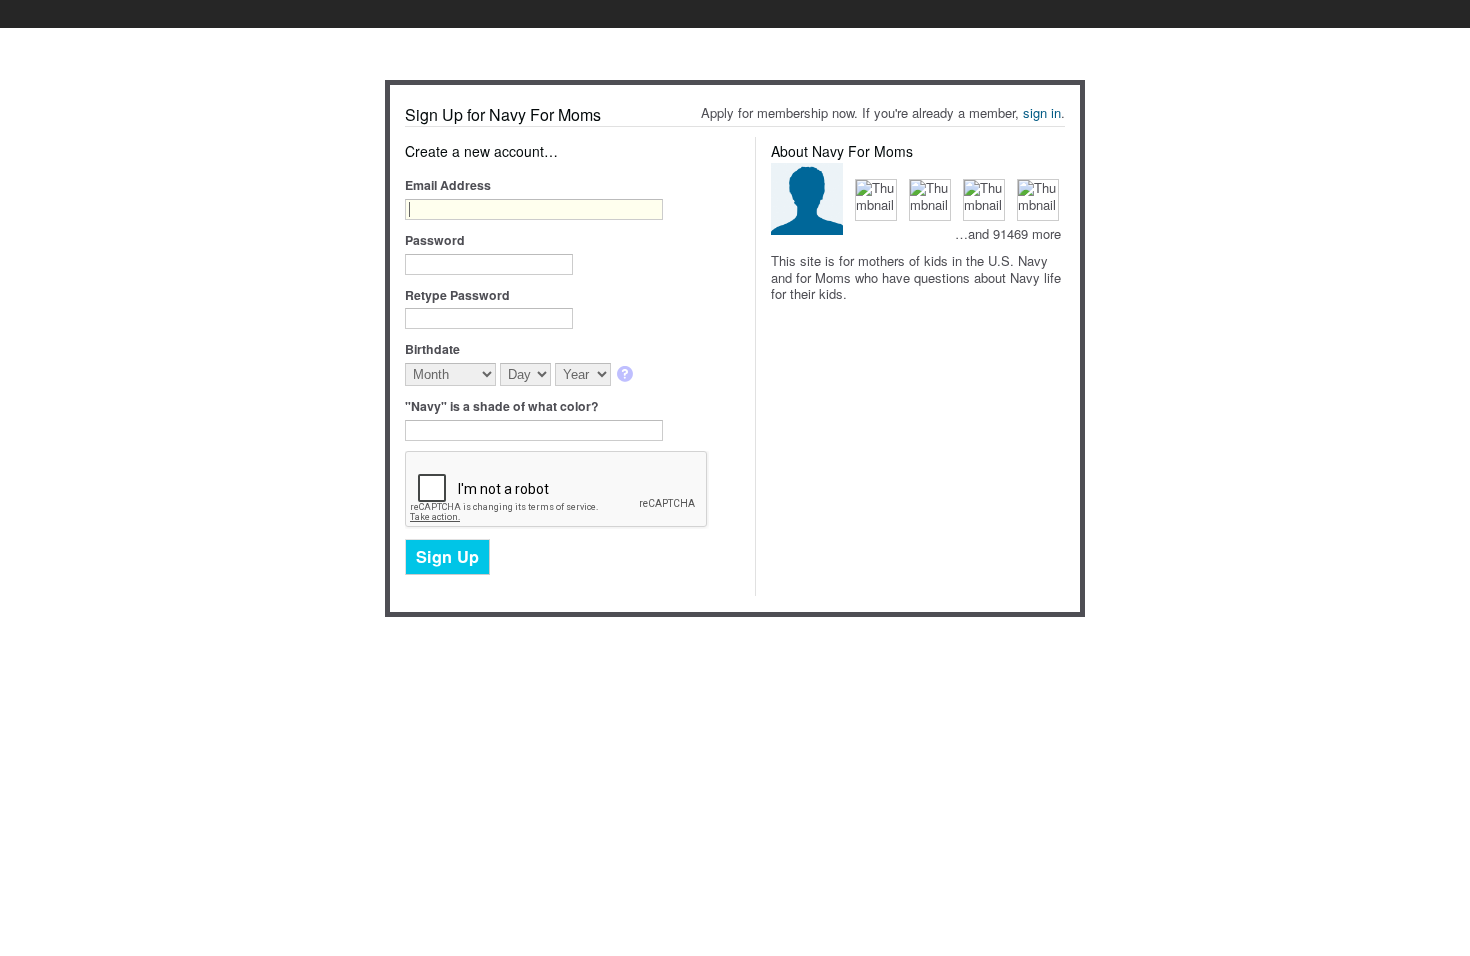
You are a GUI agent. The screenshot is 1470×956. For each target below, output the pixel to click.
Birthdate (432, 349)
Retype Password (457, 295)
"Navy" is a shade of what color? (502, 406)
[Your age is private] (626, 375)
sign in (1042, 112)
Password (435, 240)
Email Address (448, 185)
